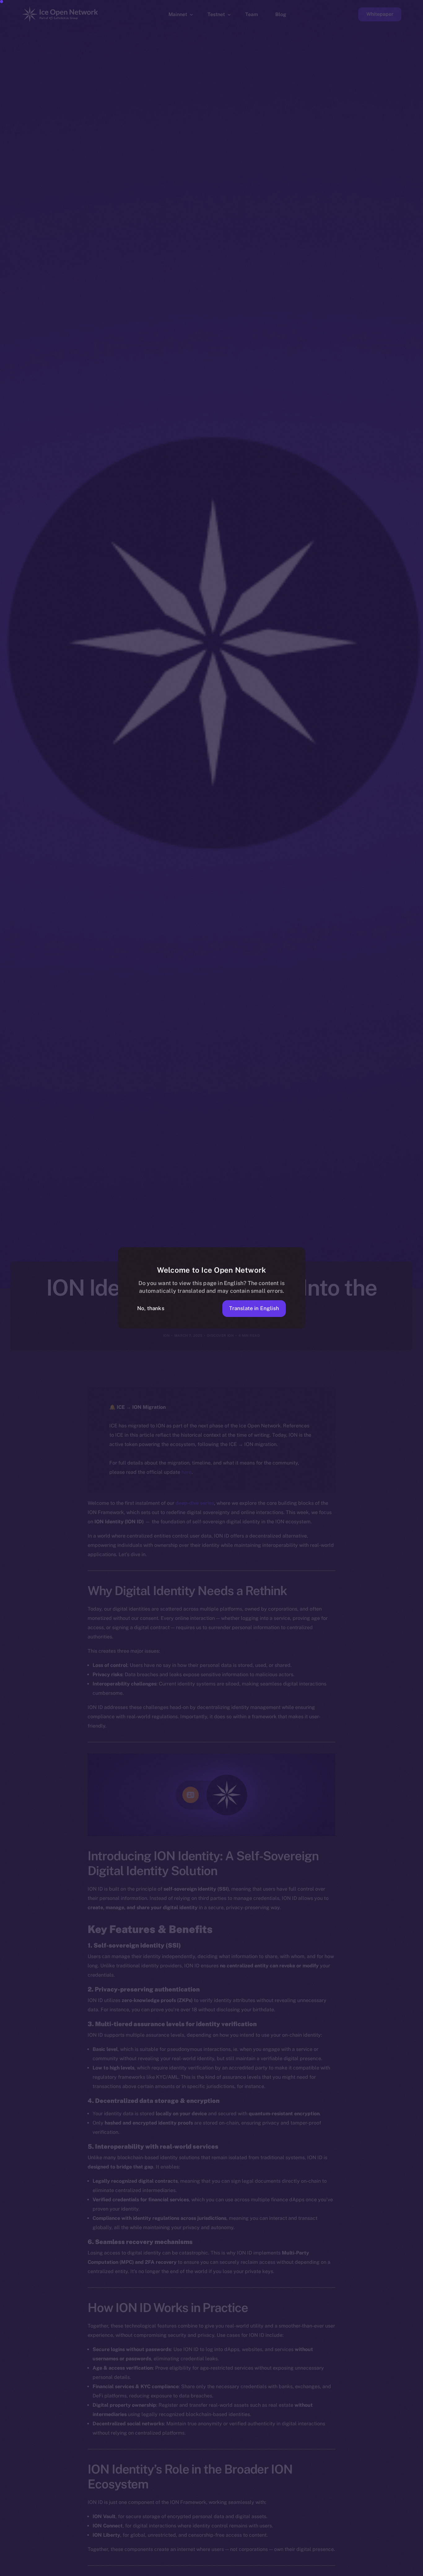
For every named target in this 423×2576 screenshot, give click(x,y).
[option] (123, 2570)
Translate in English (254, 1308)
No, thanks (151, 1308)
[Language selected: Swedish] (265, 2570)
